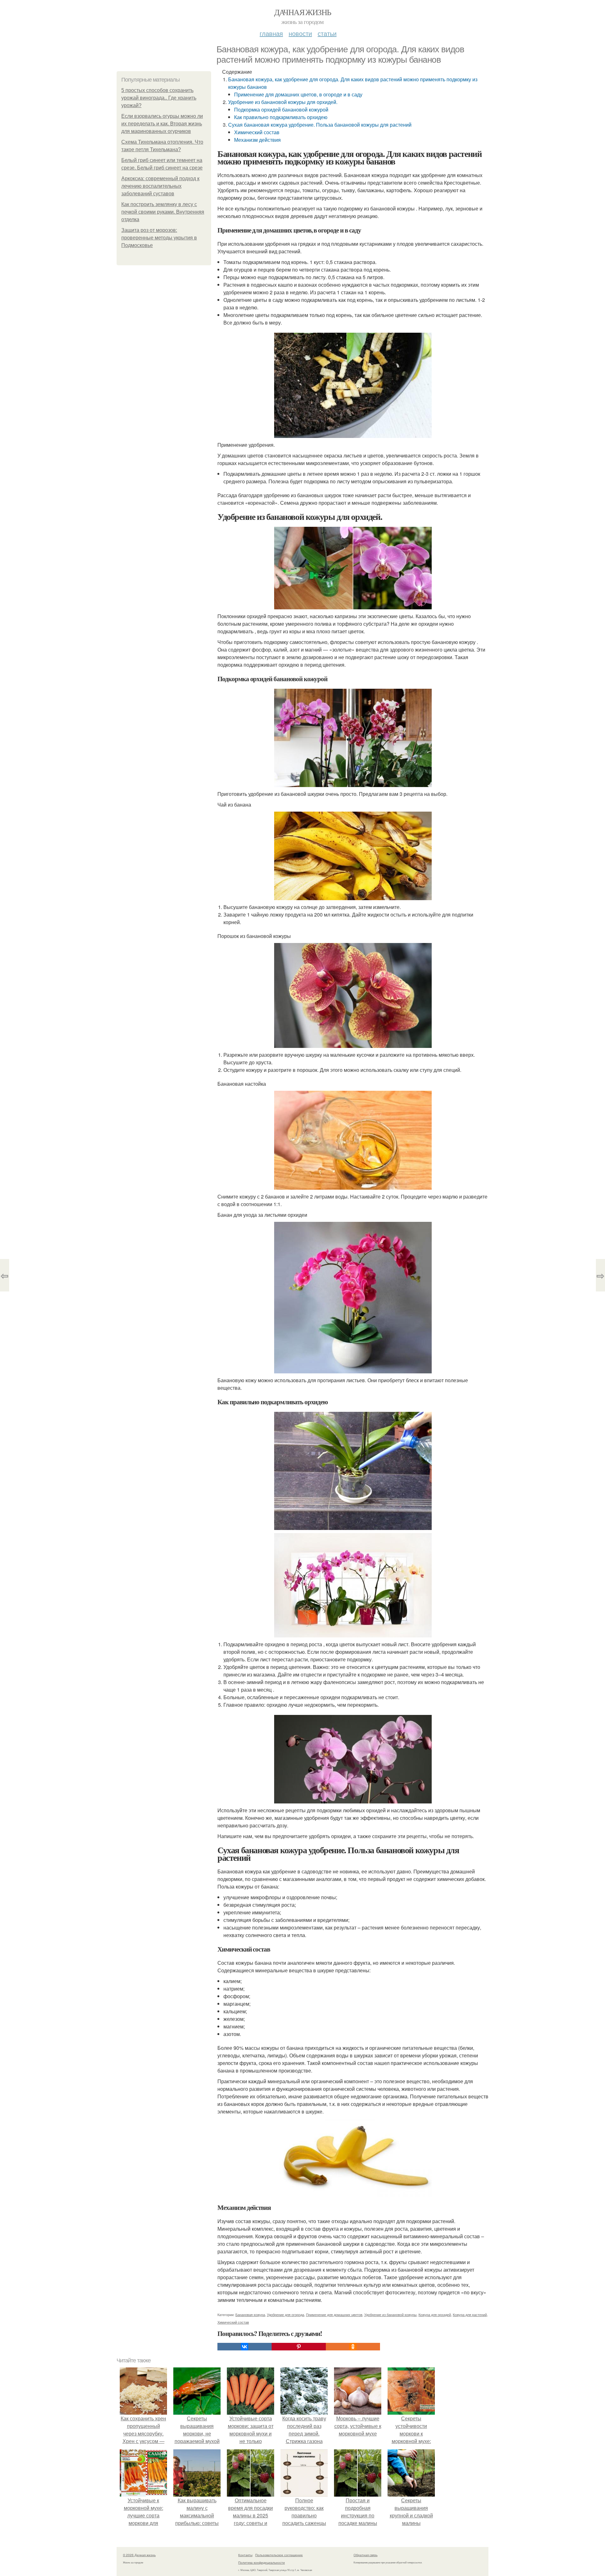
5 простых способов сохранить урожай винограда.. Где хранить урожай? (159, 98)
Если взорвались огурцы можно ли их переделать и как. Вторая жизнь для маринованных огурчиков (162, 124)
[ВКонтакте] (245, 2347)
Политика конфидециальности (262, 2562)
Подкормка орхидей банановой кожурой (281, 109)
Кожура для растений (470, 2314)
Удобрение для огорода (285, 2314)
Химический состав (257, 132)
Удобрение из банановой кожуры (390, 2314)
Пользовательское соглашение (279, 2555)
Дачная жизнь (303, 12)
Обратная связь (366, 2555)
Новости (300, 33)
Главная (271, 33)
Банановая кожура (250, 2314)
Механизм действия (257, 140)
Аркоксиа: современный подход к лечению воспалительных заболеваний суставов (160, 186)
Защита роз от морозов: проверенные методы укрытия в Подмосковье (159, 238)
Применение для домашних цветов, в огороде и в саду (298, 94)
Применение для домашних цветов (334, 2314)
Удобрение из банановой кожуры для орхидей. (283, 102)
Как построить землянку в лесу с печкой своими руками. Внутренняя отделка (163, 212)
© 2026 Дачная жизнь (139, 2555)
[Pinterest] (299, 2347)
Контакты (245, 2555)
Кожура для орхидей (435, 2314)
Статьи (327, 33)
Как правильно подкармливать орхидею (281, 117)
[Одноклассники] (353, 2347)
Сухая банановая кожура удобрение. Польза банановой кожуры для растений (320, 125)
